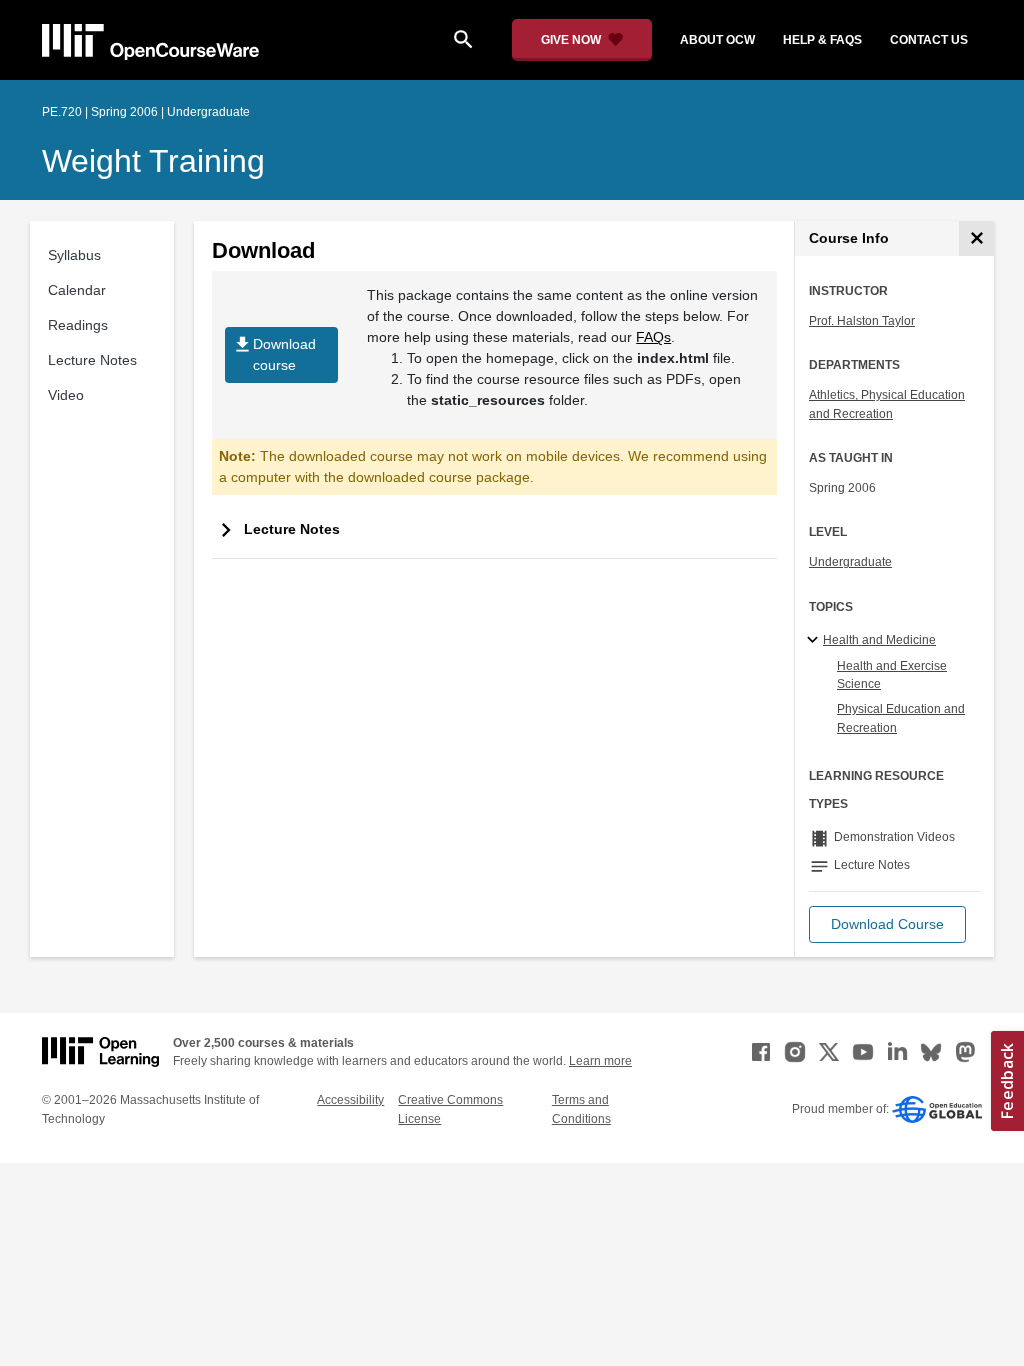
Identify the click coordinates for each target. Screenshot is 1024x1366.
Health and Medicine (879, 640)
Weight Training (153, 161)
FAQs (653, 337)
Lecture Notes (92, 360)
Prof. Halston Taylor (862, 321)
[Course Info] (976, 238)
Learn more (600, 1061)
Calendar (77, 290)
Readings (78, 325)
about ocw (717, 40)
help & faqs (822, 40)
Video (66, 395)
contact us (929, 40)
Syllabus (74, 255)
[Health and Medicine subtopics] (815, 641)
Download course (274, 353)
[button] (887, 924)
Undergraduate (850, 562)
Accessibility (350, 1100)
